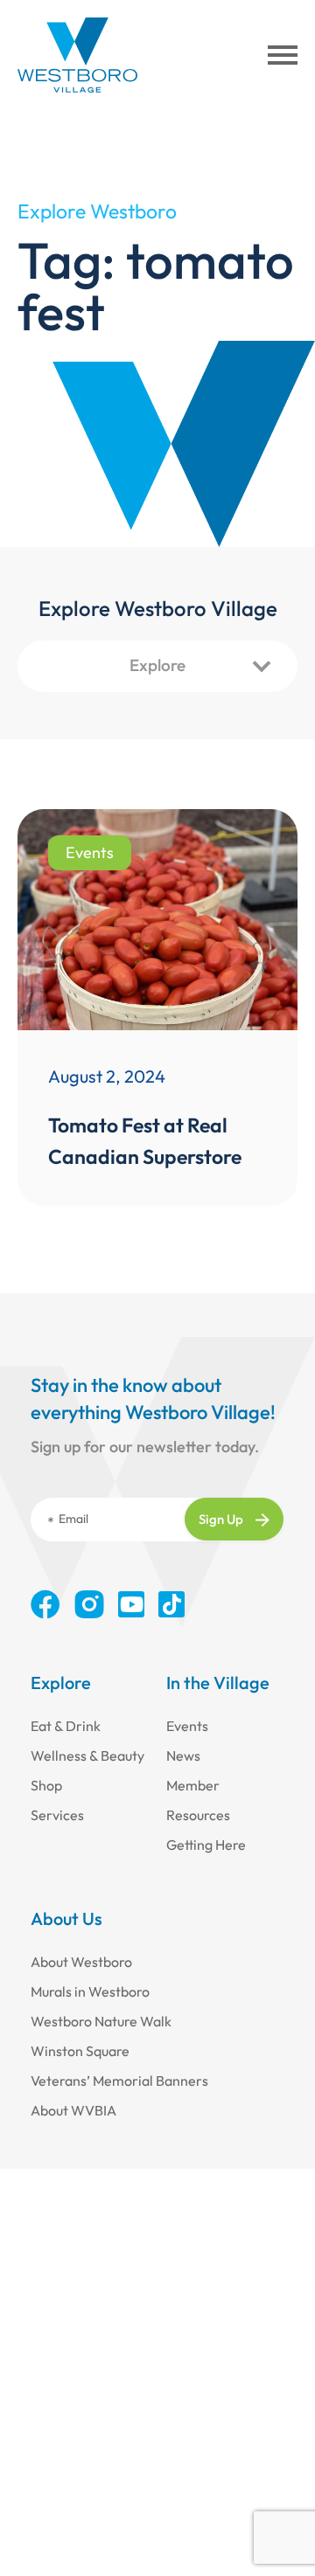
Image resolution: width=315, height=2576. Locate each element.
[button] (283, 55)
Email (73, 1519)
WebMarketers (158, 2521)
